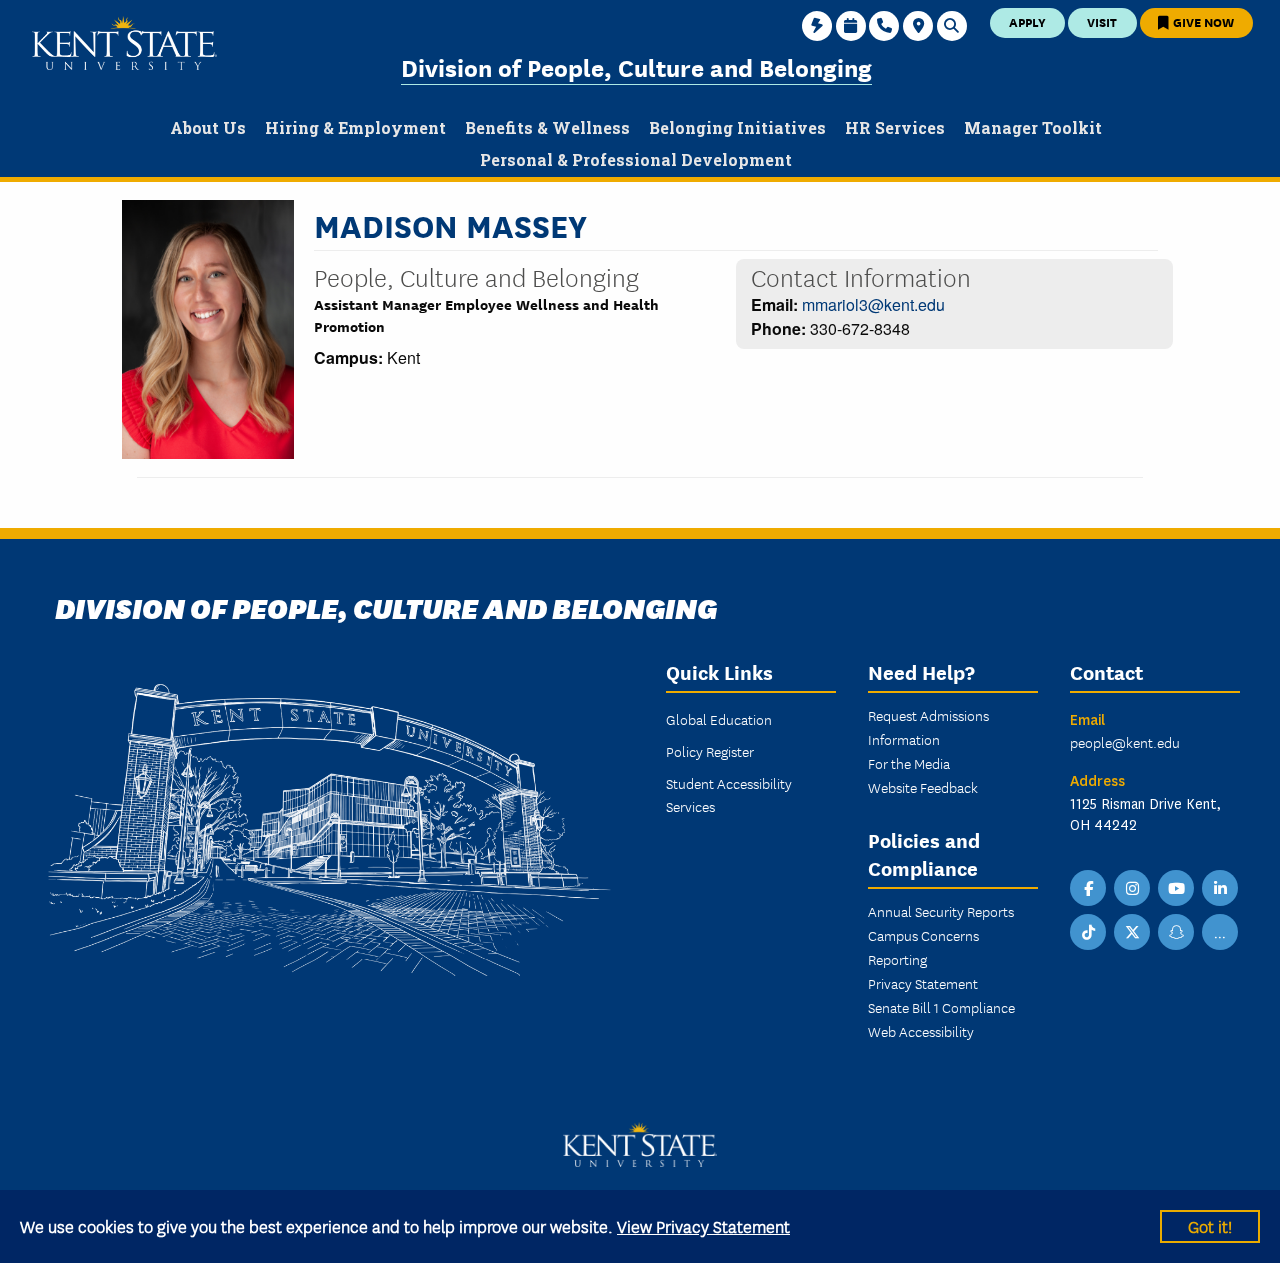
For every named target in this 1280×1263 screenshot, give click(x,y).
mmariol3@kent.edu (873, 304)
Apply (1027, 21)
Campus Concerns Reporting (923, 947)
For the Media (909, 763)
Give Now (1202, 21)
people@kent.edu (1125, 742)
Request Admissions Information (928, 727)
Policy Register (710, 751)
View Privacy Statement (703, 1225)
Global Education (719, 719)
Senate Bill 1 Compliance (941, 1007)
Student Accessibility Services (729, 794)
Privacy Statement (923, 983)
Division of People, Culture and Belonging (636, 66)
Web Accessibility (921, 1031)
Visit (1102, 21)
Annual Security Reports (941, 911)
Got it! (1210, 1225)
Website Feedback (923, 787)
